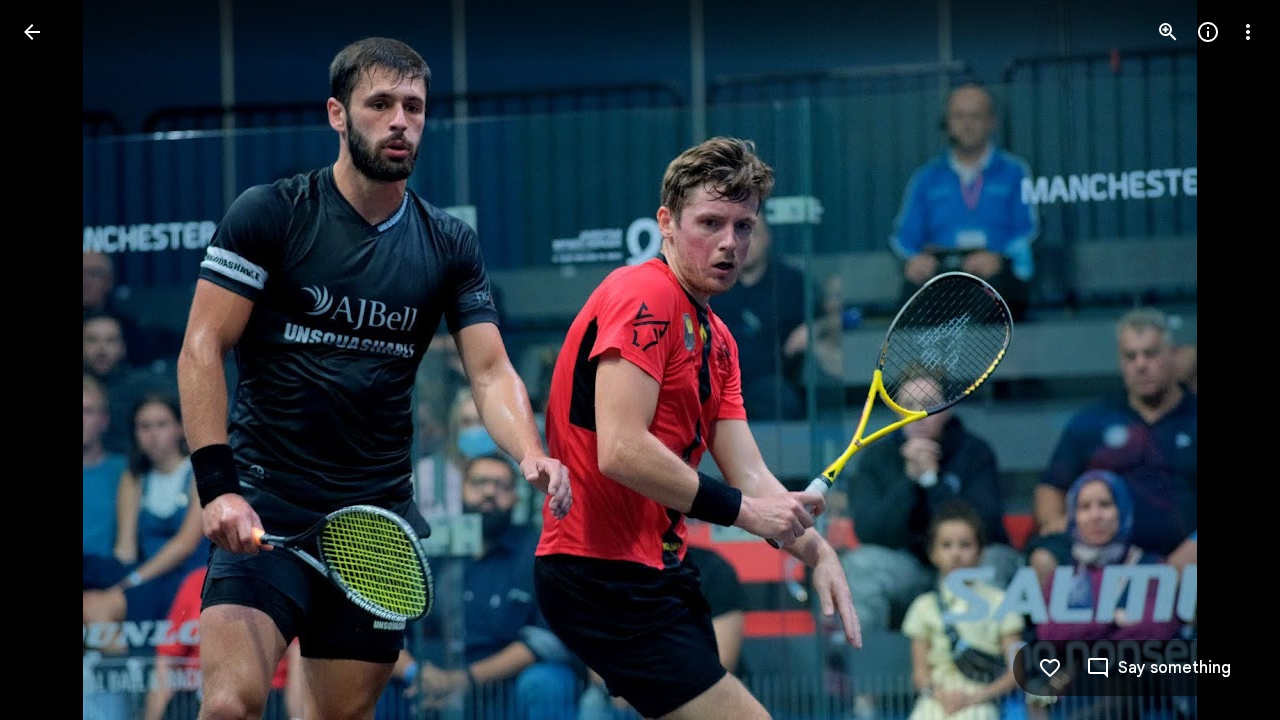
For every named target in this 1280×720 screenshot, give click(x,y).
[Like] (1050, 668)
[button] (56, 360)
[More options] (1248, 32)
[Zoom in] (1168, 32)
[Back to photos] (32, 32)
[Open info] (1208, 32)
